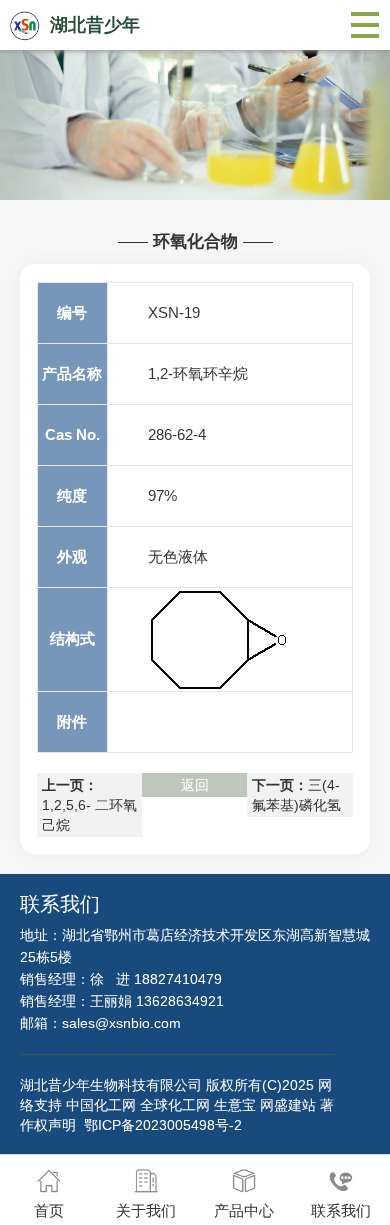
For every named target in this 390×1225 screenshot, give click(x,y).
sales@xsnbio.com (121, 1023)
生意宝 (235, 1105)
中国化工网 (101, 1105)
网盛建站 (288, 1105)
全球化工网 (175, 1105)
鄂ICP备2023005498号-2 (163, 1125)
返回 (195, 785)
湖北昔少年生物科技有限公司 (111, 1085)
